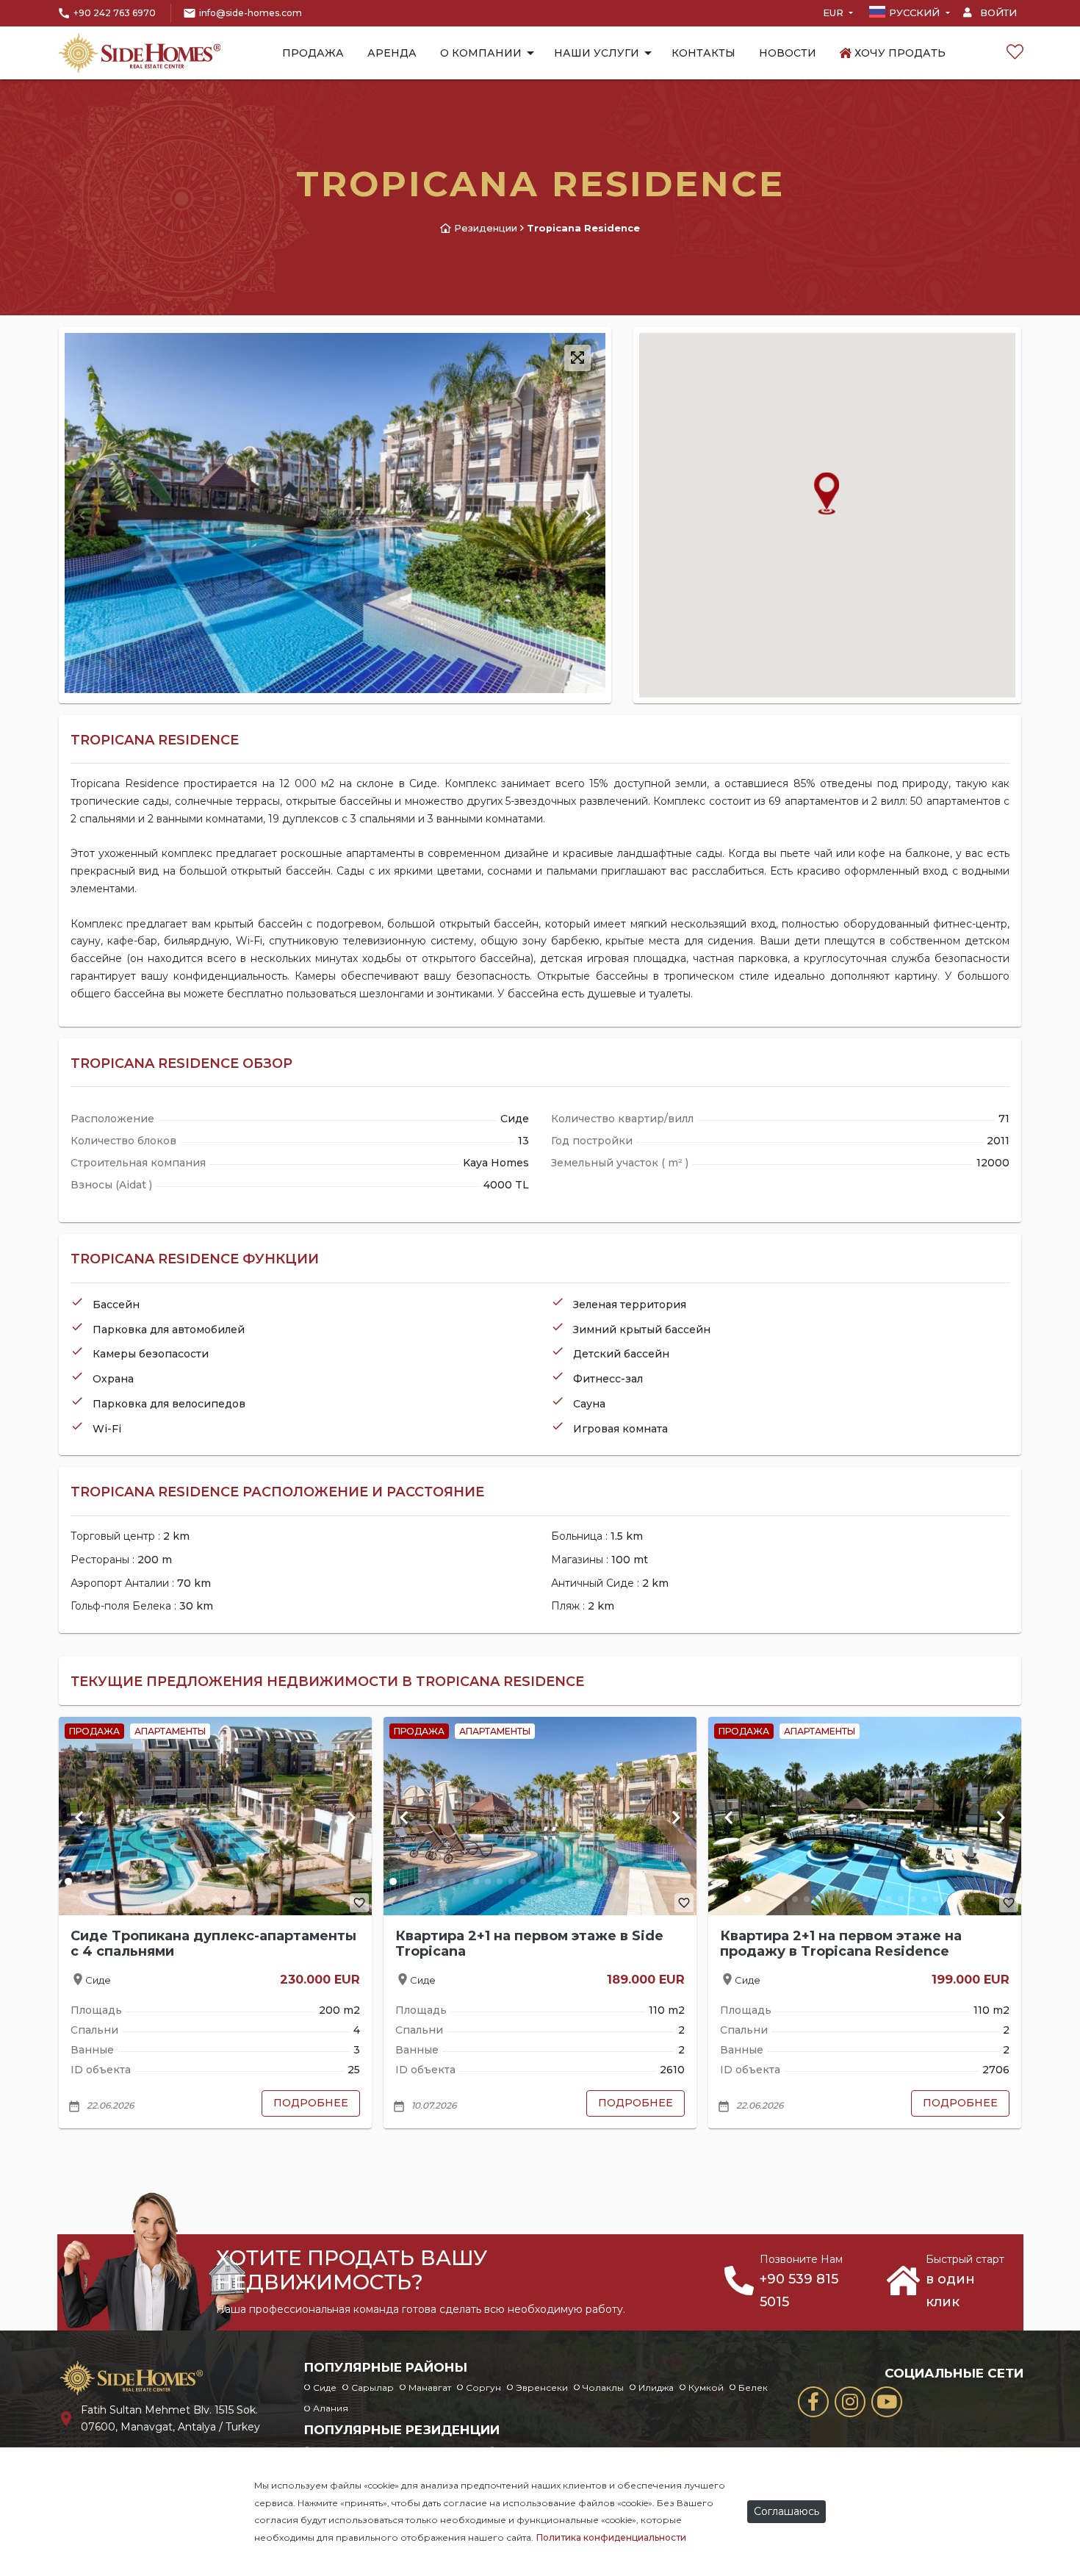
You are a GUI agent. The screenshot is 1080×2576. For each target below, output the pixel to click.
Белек (753, 2387)
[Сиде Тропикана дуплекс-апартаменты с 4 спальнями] (215, 1816)
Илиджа (656, 2387)
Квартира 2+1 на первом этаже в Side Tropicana (529, 1944)
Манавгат (430, 2387)
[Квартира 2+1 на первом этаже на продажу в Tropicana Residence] (865, 1816)
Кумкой (706, 2387)
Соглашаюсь (786, 2511)
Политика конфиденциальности (611, 2537)
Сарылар (372, 2387)
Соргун (483, 2387)
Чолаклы (603, 2387)
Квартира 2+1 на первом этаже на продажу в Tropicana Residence (841, 1944)
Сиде (325, 2387)
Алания (331, 2408)
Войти (997, 12)
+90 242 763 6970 (115, 13)
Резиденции (486, 228)
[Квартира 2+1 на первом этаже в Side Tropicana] (540, 1816)
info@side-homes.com (251, 13)
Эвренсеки (542, 2387)
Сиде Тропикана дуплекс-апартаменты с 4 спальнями (213, 1944)
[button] (588, 515)
